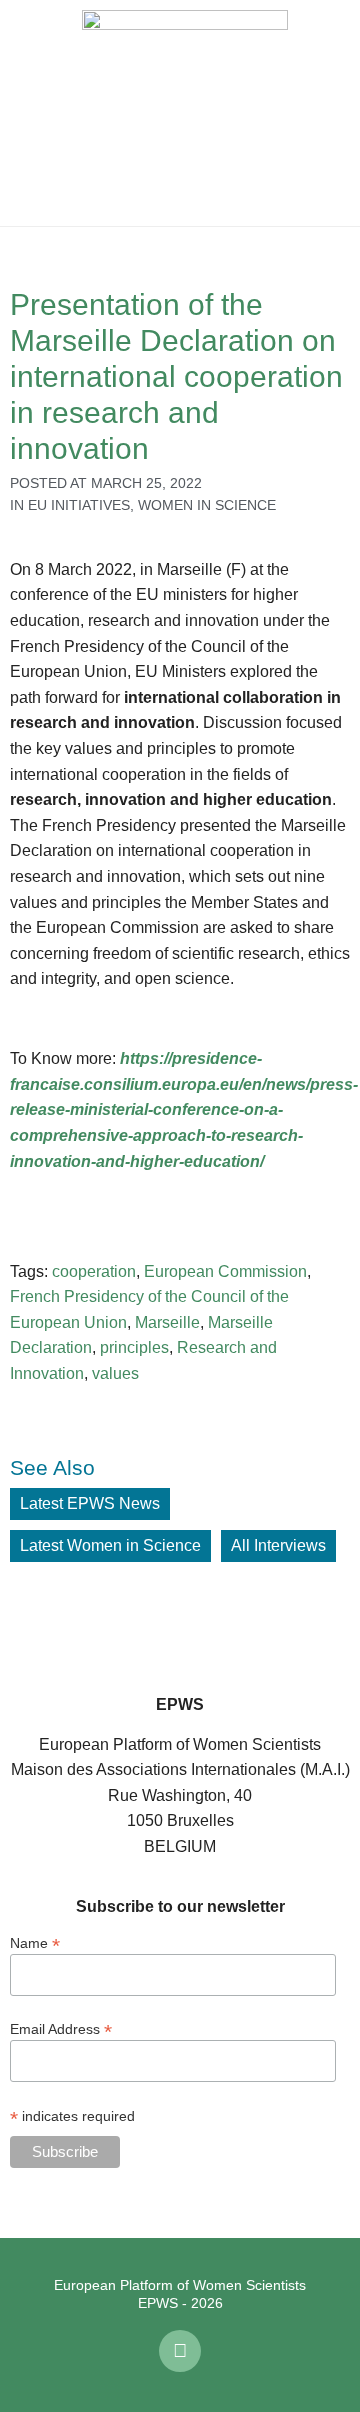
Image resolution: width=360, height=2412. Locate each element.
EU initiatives (79, 505)
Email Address (61, 2028)
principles (134, 1347)
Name (35, 1942)
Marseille (167, 1322)
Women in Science (207, 505)
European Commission (225, 1271)
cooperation (94, 1271)
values (115, 1373)
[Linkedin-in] (180, 2351)
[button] (30, 113)
